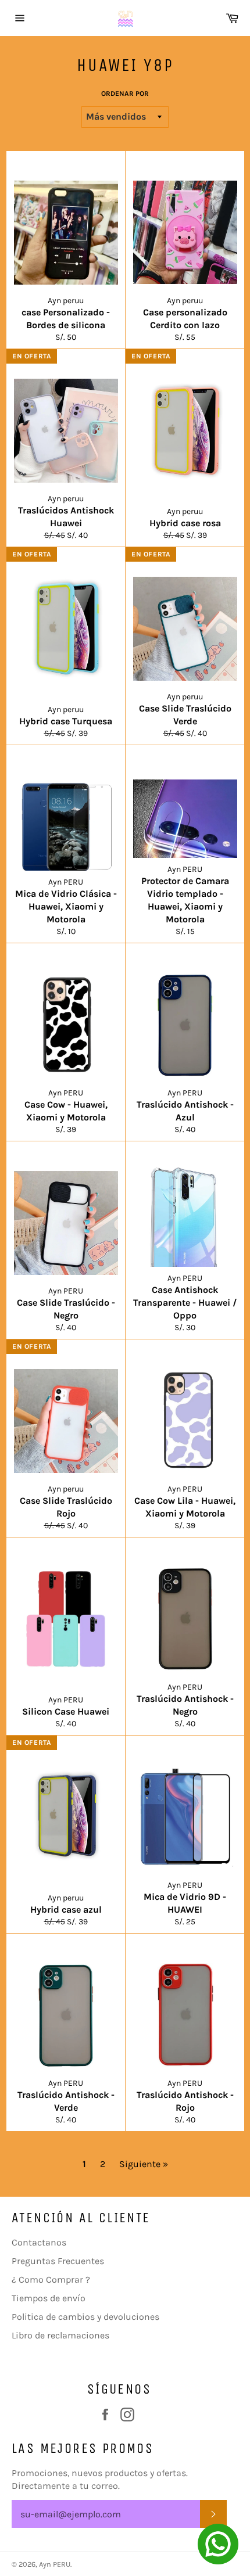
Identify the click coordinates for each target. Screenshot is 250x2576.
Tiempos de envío (49, 2298)
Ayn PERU (55, 2564)
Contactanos (39, 2242)
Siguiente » (144, 2164)
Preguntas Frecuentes (58, 2261)
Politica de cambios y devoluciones (85, 2317)
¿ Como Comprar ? (51, 2279)
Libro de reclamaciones (60, 2335)
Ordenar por (125, 94)
